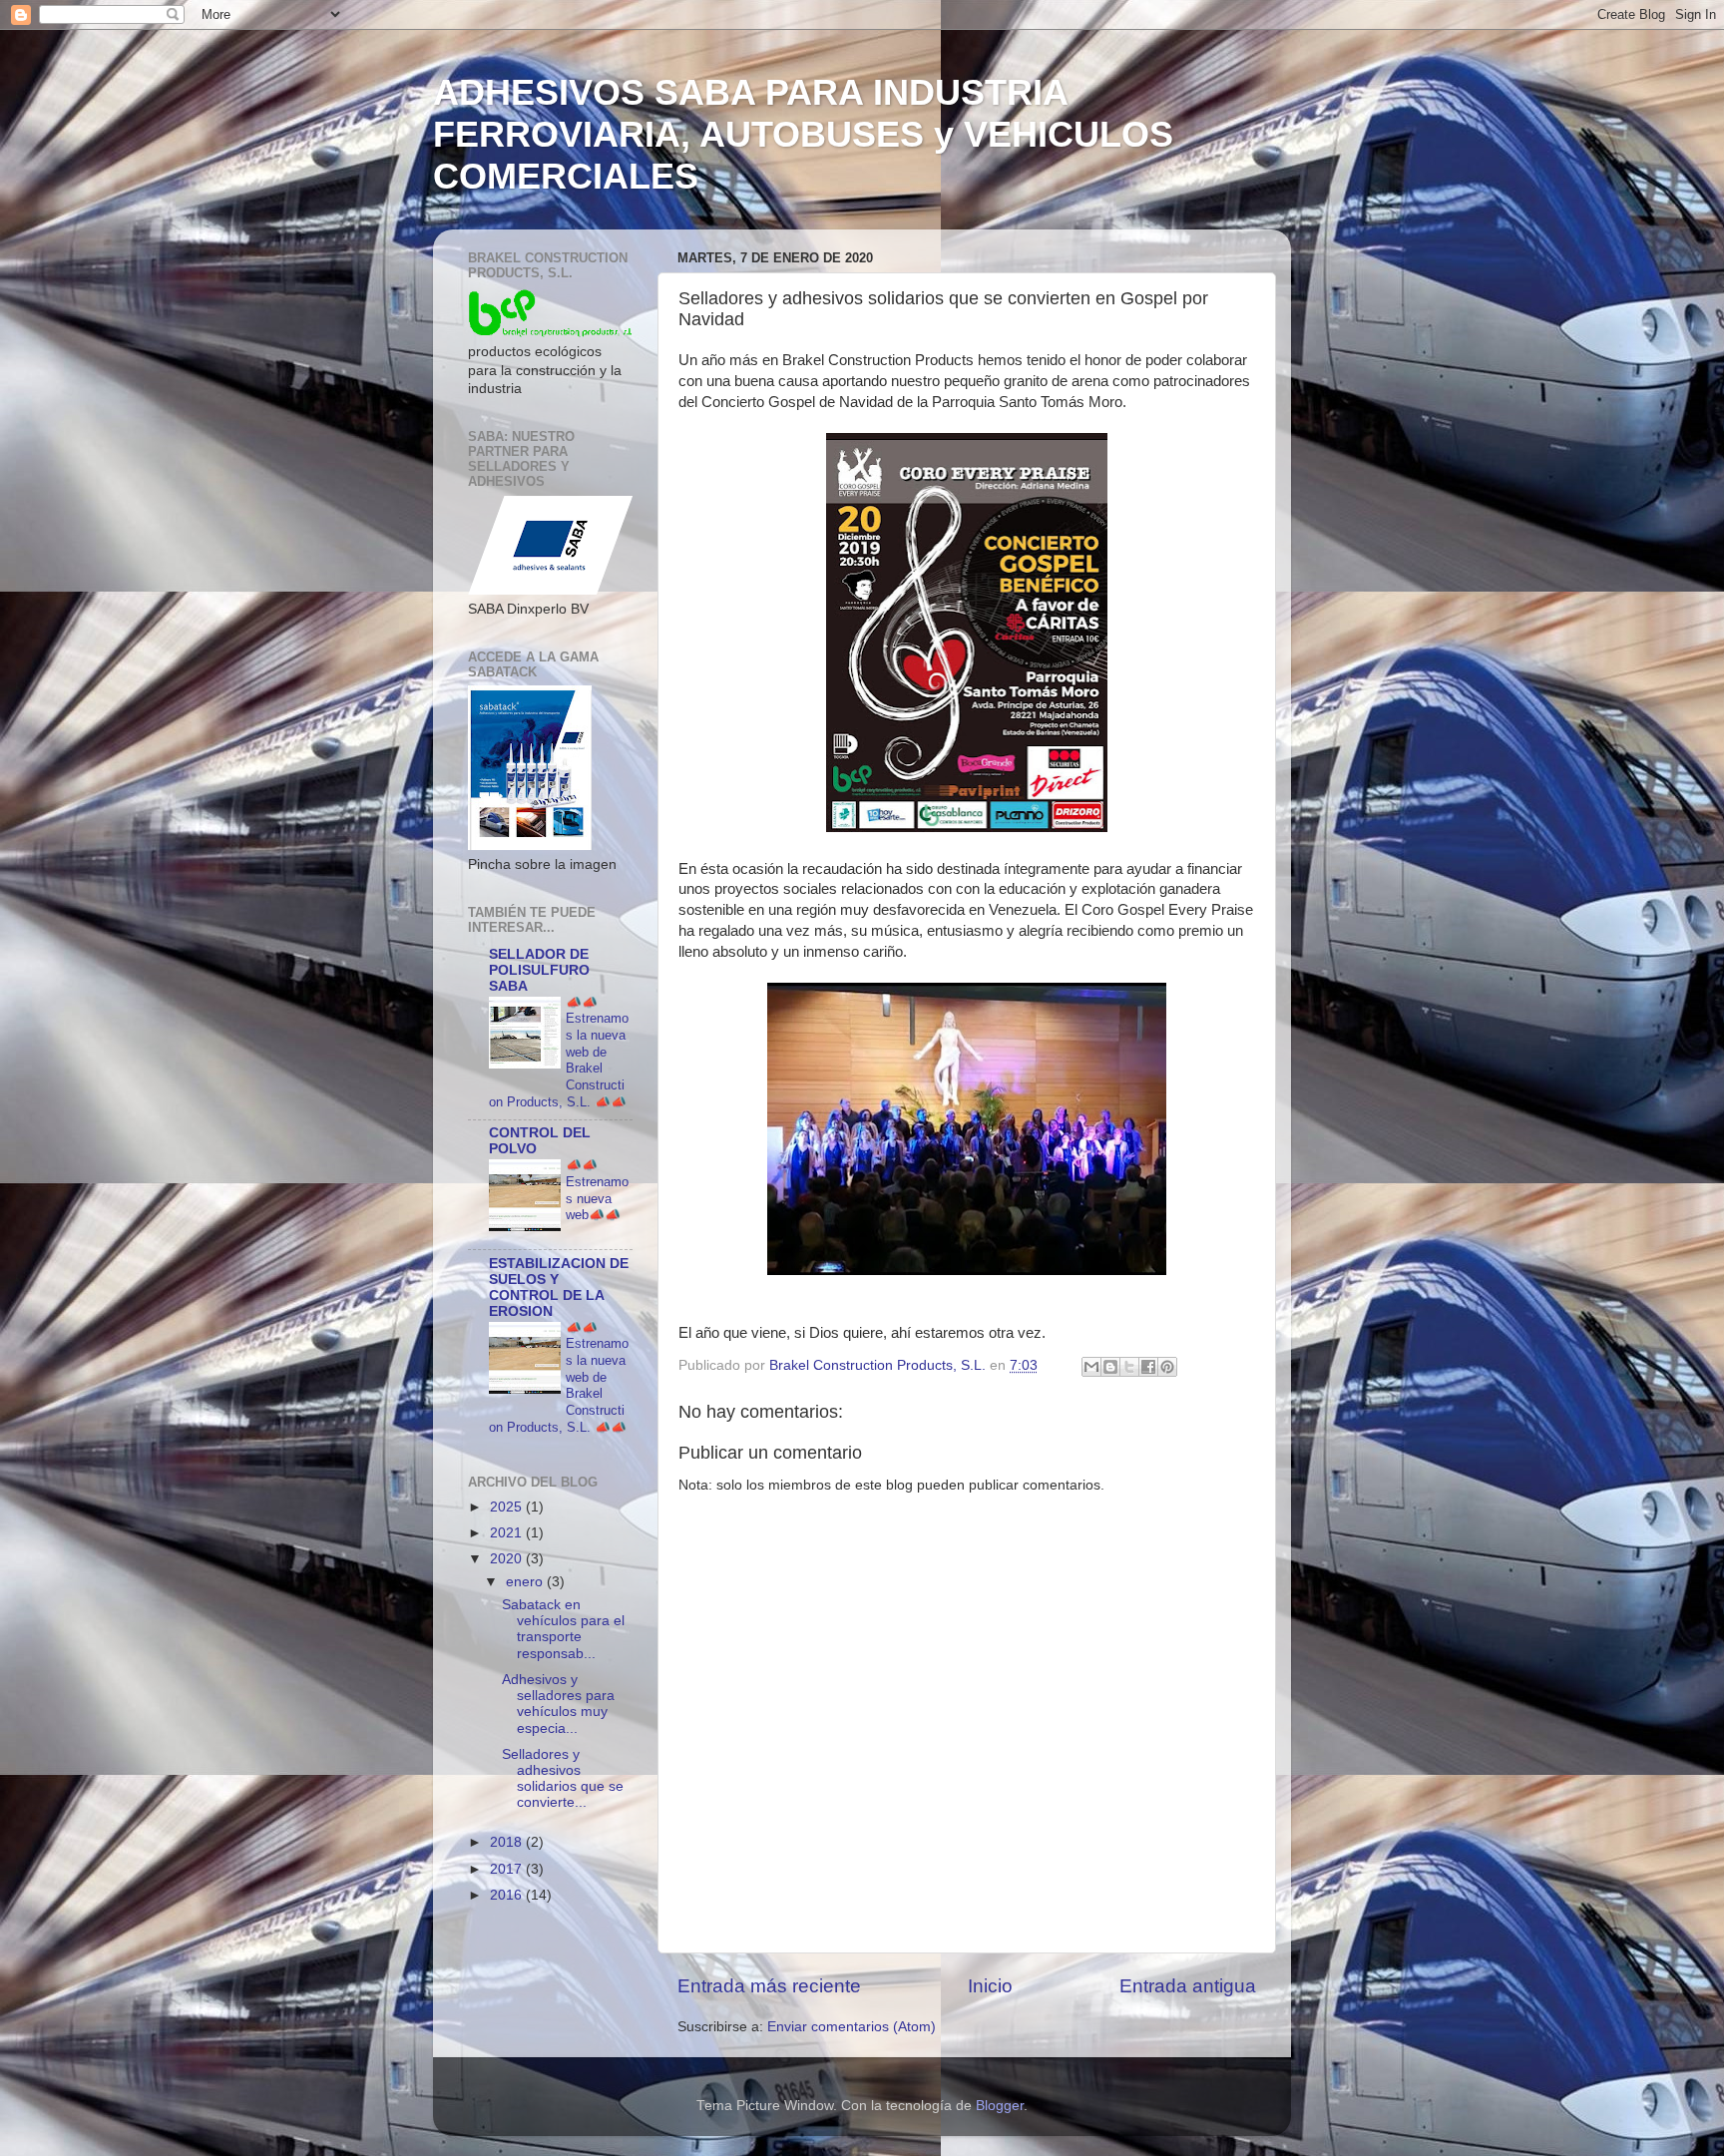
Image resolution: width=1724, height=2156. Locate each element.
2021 (508, 1533)
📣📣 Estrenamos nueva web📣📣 (597, 1190)
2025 (508, 1507)
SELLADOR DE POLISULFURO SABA (539, 970)
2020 (508, 1559)
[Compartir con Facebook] (1148, 1367)
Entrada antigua (1188, 1986)
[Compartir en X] (1129, 1367)
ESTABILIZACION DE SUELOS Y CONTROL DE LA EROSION (559, 1288)
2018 (508, 1842)
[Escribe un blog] (1110, 1367)
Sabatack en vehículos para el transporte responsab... (563, 1629)
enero (526, 1582)
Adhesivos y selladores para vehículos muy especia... (558, 1704)
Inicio (990, 1986)
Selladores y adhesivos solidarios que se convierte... (563, 1779)
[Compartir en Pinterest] (1167, 1367)
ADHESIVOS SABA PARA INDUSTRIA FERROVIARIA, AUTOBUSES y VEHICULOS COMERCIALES (803, 134)
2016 (508, 1895)
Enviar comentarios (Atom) (852, 2027)
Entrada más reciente (769, 1986)
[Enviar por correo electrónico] (1091, 1367)
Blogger (1000, 2106)
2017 (508, 1869)
